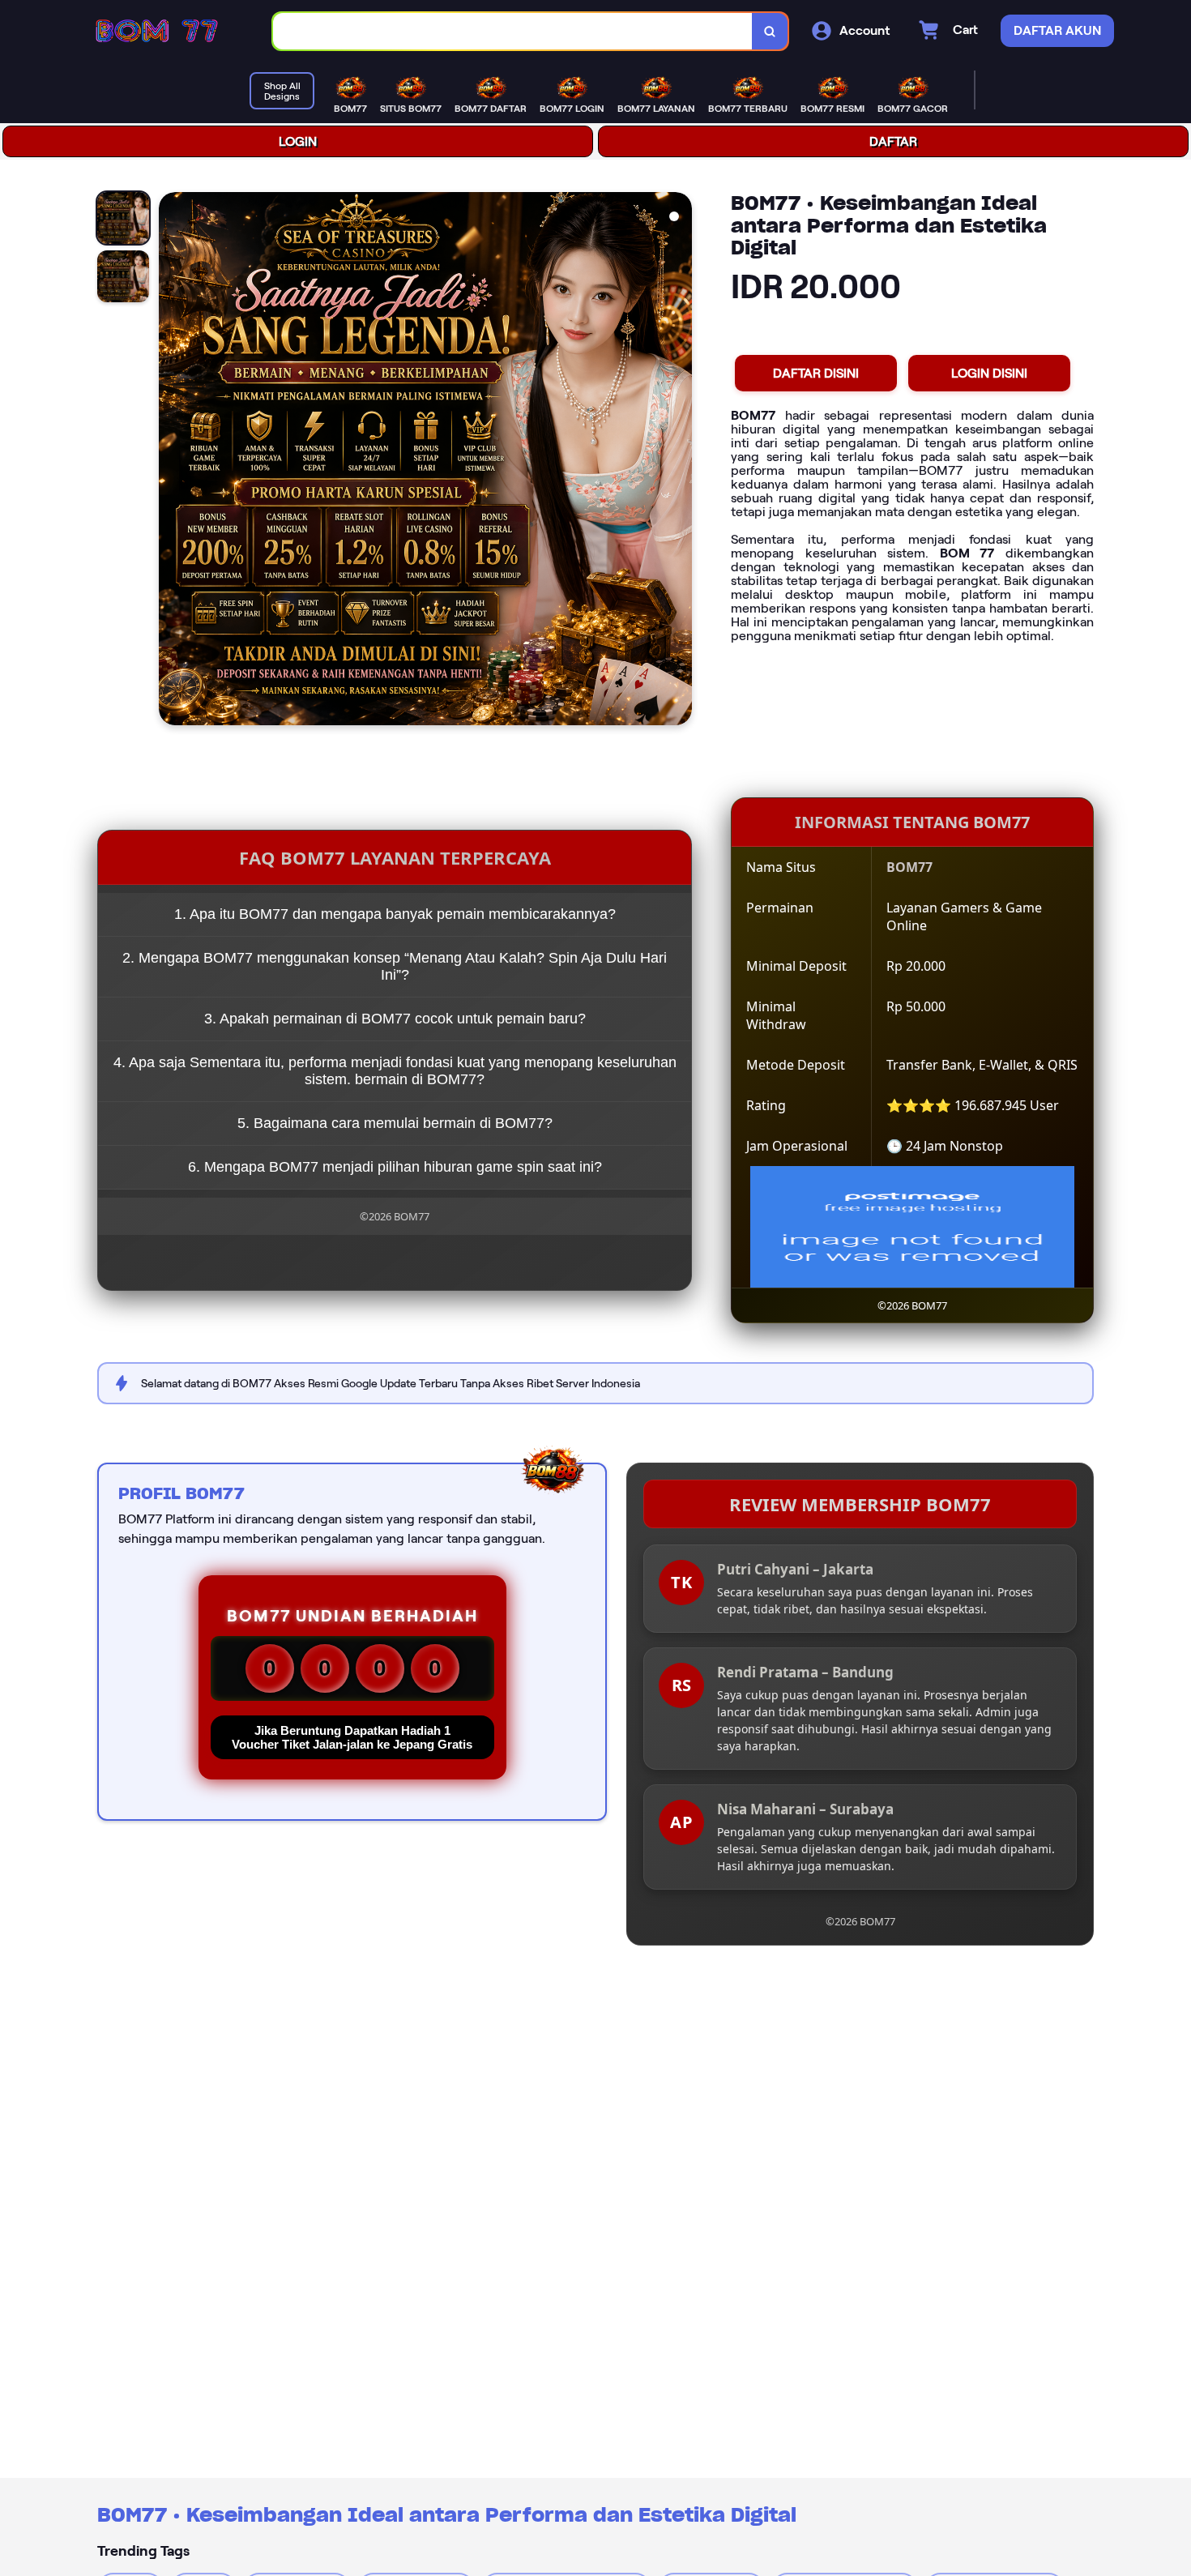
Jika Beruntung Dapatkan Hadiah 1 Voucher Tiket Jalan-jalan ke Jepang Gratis (352, 1737)
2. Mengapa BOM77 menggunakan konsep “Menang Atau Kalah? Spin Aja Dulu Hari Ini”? (395, 966)
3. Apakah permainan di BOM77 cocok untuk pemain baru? (395, 1019)
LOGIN (298, 141)
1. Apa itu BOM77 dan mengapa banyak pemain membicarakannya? (395, 914)
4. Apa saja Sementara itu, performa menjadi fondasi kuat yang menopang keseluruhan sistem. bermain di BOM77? (395, 1071)
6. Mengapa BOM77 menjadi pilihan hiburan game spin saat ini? (395, 1167)
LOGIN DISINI (989, 373)
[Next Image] (679, 461)
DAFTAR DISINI (816, 373)
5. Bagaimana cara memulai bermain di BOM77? (395, 1123)
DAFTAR (893, 141)
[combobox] (513, 31)
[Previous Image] (172, 461)
